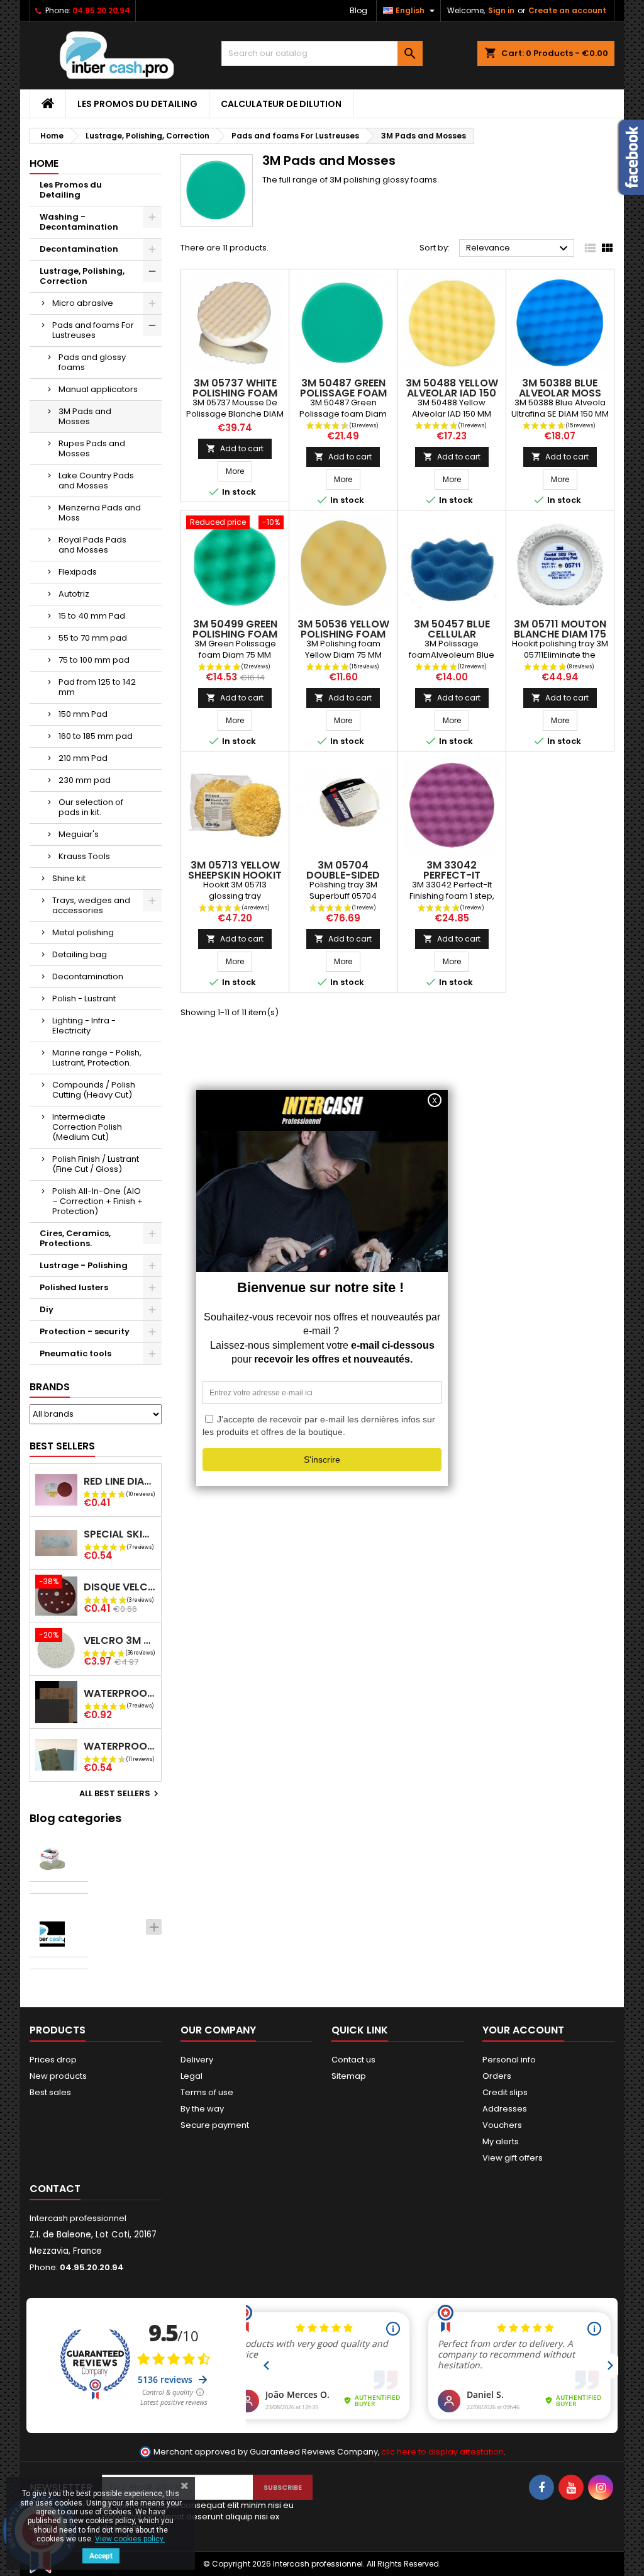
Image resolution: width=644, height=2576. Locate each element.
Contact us (353, 2060)
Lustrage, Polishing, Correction (82, 276)
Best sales (50, 2092)
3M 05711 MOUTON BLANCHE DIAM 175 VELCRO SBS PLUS (560, 634)
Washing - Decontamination (79, 222)
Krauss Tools (84, 856)
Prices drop (53, 2060)
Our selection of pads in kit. (91, 807)
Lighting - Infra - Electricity (84, 1026)
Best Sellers (62, 1446)
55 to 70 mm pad (93, 638)
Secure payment (215, 2125)
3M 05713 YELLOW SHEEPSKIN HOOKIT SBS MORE (235, 875)
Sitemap (349, 2076)
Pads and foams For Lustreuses (93, 330)
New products (58, 2076)
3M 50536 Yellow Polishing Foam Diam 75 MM (343, 634)
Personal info (509, 2060)
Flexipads (78, 572)
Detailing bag (80, 954)
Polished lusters (74, 1287)
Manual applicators (98, 389)
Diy (47, 1309)
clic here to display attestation (442, 2452)
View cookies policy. (130, 2539)
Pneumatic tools (75, 1353)
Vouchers (502, 2125)
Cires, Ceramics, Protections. (75, 1238)
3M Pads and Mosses (85, 416)
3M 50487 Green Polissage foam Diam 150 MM (343, 393)
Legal (192, 2076)
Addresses (505, 2109)
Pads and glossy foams (92, 362)
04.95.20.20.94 (101, 10)
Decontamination (79, 249)
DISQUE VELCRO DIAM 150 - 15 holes (120, 1587)
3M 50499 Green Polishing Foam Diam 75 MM (235, 634)
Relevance (519, 249)
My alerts (501, 2141)
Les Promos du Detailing (137, 104)
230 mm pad (85, 780)
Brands (50, 1387)
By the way (202, 2109)
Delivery (197, 2060)
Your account (523, 2030)
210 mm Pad (83, 758)
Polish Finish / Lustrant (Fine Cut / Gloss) (96, 1164)
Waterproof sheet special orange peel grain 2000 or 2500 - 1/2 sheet (120, 1746)
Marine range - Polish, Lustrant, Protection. (97, 1058)
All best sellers (120, 1794)
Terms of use (207, 2092)
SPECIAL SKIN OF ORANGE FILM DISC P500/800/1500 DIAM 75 (120, 1534)
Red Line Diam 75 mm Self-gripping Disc (120, 1481)
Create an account (567, 10)
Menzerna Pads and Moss (100, 513)
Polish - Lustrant (84, 998)
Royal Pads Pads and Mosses (92, 545)
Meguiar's (79, 834)
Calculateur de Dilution (281, 104)
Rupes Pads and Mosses (92, 448)
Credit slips (505, 2092)
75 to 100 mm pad (94, 660)
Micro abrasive (83, 303)
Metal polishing (83, 932)
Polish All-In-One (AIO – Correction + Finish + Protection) (97, 1201)
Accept (101, 2556)
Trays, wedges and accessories (91, 905)
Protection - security (85, 1331)
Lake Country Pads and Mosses (96, 481)
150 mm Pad (83, 714)
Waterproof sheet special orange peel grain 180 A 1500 (120, 1693)
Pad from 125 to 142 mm (97, 687)
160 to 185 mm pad (96, 736)
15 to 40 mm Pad (92, 616)
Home (44, 163)
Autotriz (74, 594)
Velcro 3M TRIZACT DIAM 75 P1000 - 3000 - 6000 (120, 1640)
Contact (55, 2189)
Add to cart (235, 448)
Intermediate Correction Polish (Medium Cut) (87, 1127)
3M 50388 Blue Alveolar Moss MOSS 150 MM (560, 393)
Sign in (501, 10)
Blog (358, 10)
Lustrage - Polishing (84, 1265)
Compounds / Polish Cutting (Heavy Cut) (94, 1090)
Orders (497, 2076)
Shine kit (69, 878)
